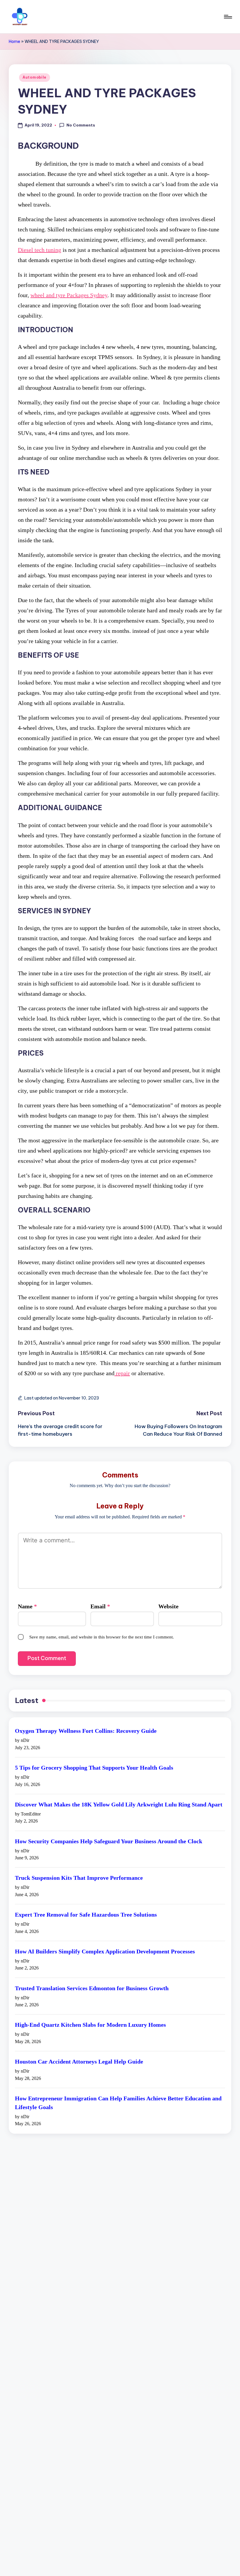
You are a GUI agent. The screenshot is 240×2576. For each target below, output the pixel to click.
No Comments (81, 125)
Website (168, 1606)
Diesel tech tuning (40, 250)
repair (122, 1373)
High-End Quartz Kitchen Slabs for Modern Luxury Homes (90, 2025)
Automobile (35, 77)
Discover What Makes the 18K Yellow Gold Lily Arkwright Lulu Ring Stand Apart (119, 1804)
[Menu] (228, 17)
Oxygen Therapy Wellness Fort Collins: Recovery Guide (86, 1731)
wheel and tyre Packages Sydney (69, 295)
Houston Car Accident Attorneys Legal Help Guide (79, 2062)
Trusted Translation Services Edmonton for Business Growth (92, 1988)
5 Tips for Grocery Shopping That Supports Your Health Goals (94, 1768)
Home (14, 41)
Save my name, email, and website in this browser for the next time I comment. (102, 1637)
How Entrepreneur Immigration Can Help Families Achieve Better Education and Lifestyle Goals (118, 2103)
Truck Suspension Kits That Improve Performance (79, 1878)
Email (100, 1606)
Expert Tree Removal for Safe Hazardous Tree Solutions (86, 1915)
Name (27, 1606)
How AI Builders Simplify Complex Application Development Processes (105, 1951)
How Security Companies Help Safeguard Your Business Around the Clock (109, 1841)
